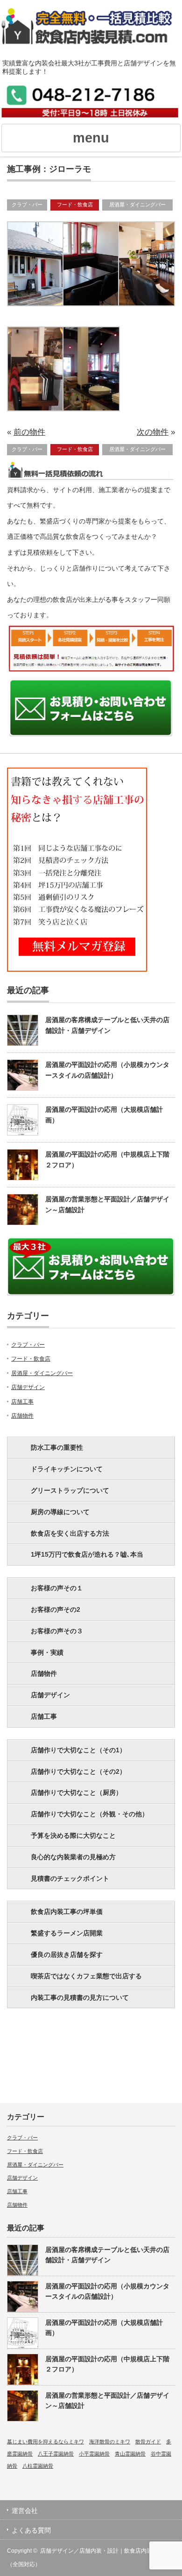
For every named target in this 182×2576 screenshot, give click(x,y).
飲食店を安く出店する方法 (70, 1533)
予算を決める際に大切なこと (73, 1835)
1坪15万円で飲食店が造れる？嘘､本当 (87, 1554)
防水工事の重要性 (57, 1447)
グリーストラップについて (70, 1490)
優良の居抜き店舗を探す (67, 1955)
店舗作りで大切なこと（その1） (78, 1750)
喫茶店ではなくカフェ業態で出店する (86, 1976)
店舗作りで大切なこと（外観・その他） (90, 1814)
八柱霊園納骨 (38, 2466)
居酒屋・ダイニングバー (137, 205)
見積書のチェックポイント (70, 1878)
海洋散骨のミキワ (110, 2442)
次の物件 (153, 432)
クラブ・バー (27, 205)
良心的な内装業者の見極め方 (73, 1857)
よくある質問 (31, 2530)
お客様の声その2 (56, 1609)
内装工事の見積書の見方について (80, 1997)
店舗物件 (22, 1416)
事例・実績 (47, 1652)
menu (91, 138)
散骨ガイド (148, 2442)
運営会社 (25, 2511)
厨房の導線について (60, 1512)
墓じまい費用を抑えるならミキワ (45, 2442)
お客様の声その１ (57, 1588)
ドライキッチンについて (67, 1469)
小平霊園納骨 (94, 2454)
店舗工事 (22, 1402)
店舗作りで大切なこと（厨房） (77, 1793)
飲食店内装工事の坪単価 (67, 1912)
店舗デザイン (28, 1387)
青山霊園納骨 (130, 2454)
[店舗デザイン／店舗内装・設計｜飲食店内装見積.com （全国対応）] (91, 32)
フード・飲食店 (75, 205)
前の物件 (29, 432)
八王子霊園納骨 (56, 2454)
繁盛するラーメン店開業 (67, 1933)
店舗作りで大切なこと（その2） (78, 1771)
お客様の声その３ (57, 1631)
